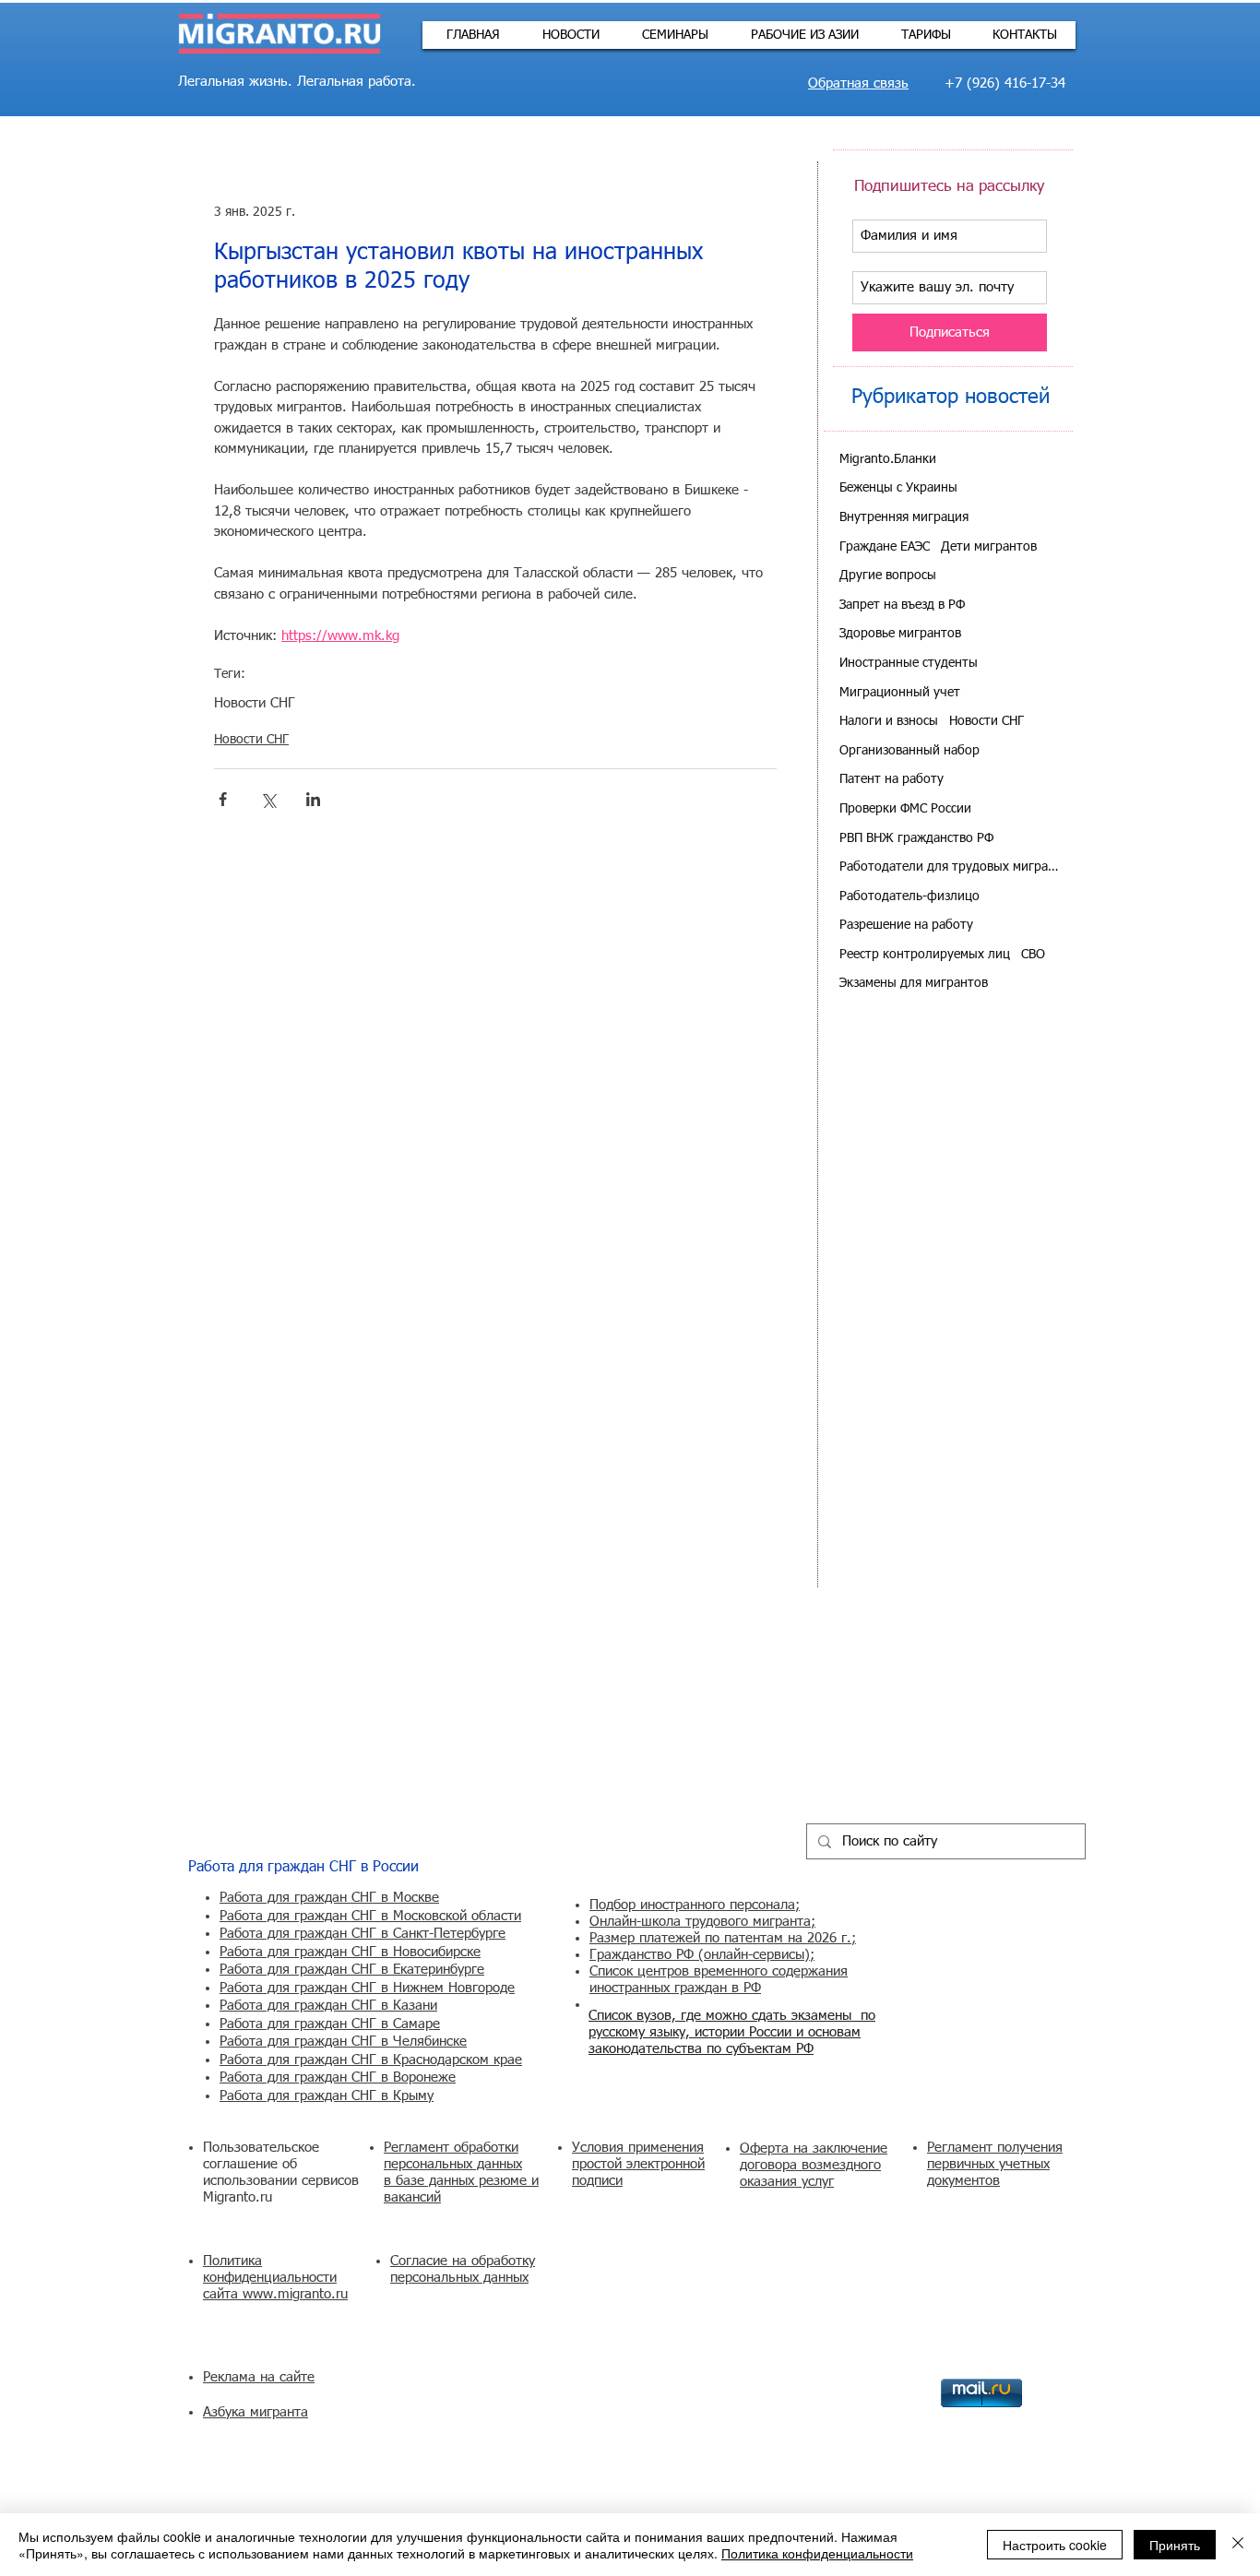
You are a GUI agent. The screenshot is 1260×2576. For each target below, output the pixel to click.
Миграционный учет (900, 693)
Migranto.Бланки (888, 459)
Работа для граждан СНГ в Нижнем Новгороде (367, 1988)
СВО (1033, 955)
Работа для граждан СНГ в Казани (328, 2006)
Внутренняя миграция (904, 517)
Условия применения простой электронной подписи (638, 2164)
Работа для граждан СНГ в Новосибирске (350, 1952)
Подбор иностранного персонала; (695, 1905)
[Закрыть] (1238, 2545)
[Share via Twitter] (268, 799)
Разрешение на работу (906, 925)
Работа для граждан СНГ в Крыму (327, 2096)
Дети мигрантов (989, 547)
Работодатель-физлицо (909, 896)
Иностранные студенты (909, 663)
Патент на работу (892, 779)
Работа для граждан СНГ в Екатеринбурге (352, 1970)
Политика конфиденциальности (817, 2553)
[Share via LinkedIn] (313, 799)
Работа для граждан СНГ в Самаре (330, 2024)
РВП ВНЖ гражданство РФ (916, 838)
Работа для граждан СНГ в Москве (329, 1898)
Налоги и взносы (889, 721)
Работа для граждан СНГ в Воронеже (338, 2077)
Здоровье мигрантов (900, 634)
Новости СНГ (255, 703)
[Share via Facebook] (223, 799)
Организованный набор (909, 751)
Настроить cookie (1055, 2545)
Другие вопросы (888, 576)
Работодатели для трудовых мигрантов (950, 867)
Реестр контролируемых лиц (925, 955)
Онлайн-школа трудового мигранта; (702, 1922)
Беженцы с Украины (898, 488)
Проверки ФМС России (905, 809)
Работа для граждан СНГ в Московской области (370, 1916)
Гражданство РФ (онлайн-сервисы (697, 1955)
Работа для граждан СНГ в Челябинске (343, 2042)
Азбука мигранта (256, 2412)
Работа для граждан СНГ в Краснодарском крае (371, 2060)
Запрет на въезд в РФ (902, 605)
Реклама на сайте (259, 2377)
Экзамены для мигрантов (914, 983)
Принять (1175, 2545)
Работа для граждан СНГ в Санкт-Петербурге (363, 1934)
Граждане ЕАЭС (885, 547)
